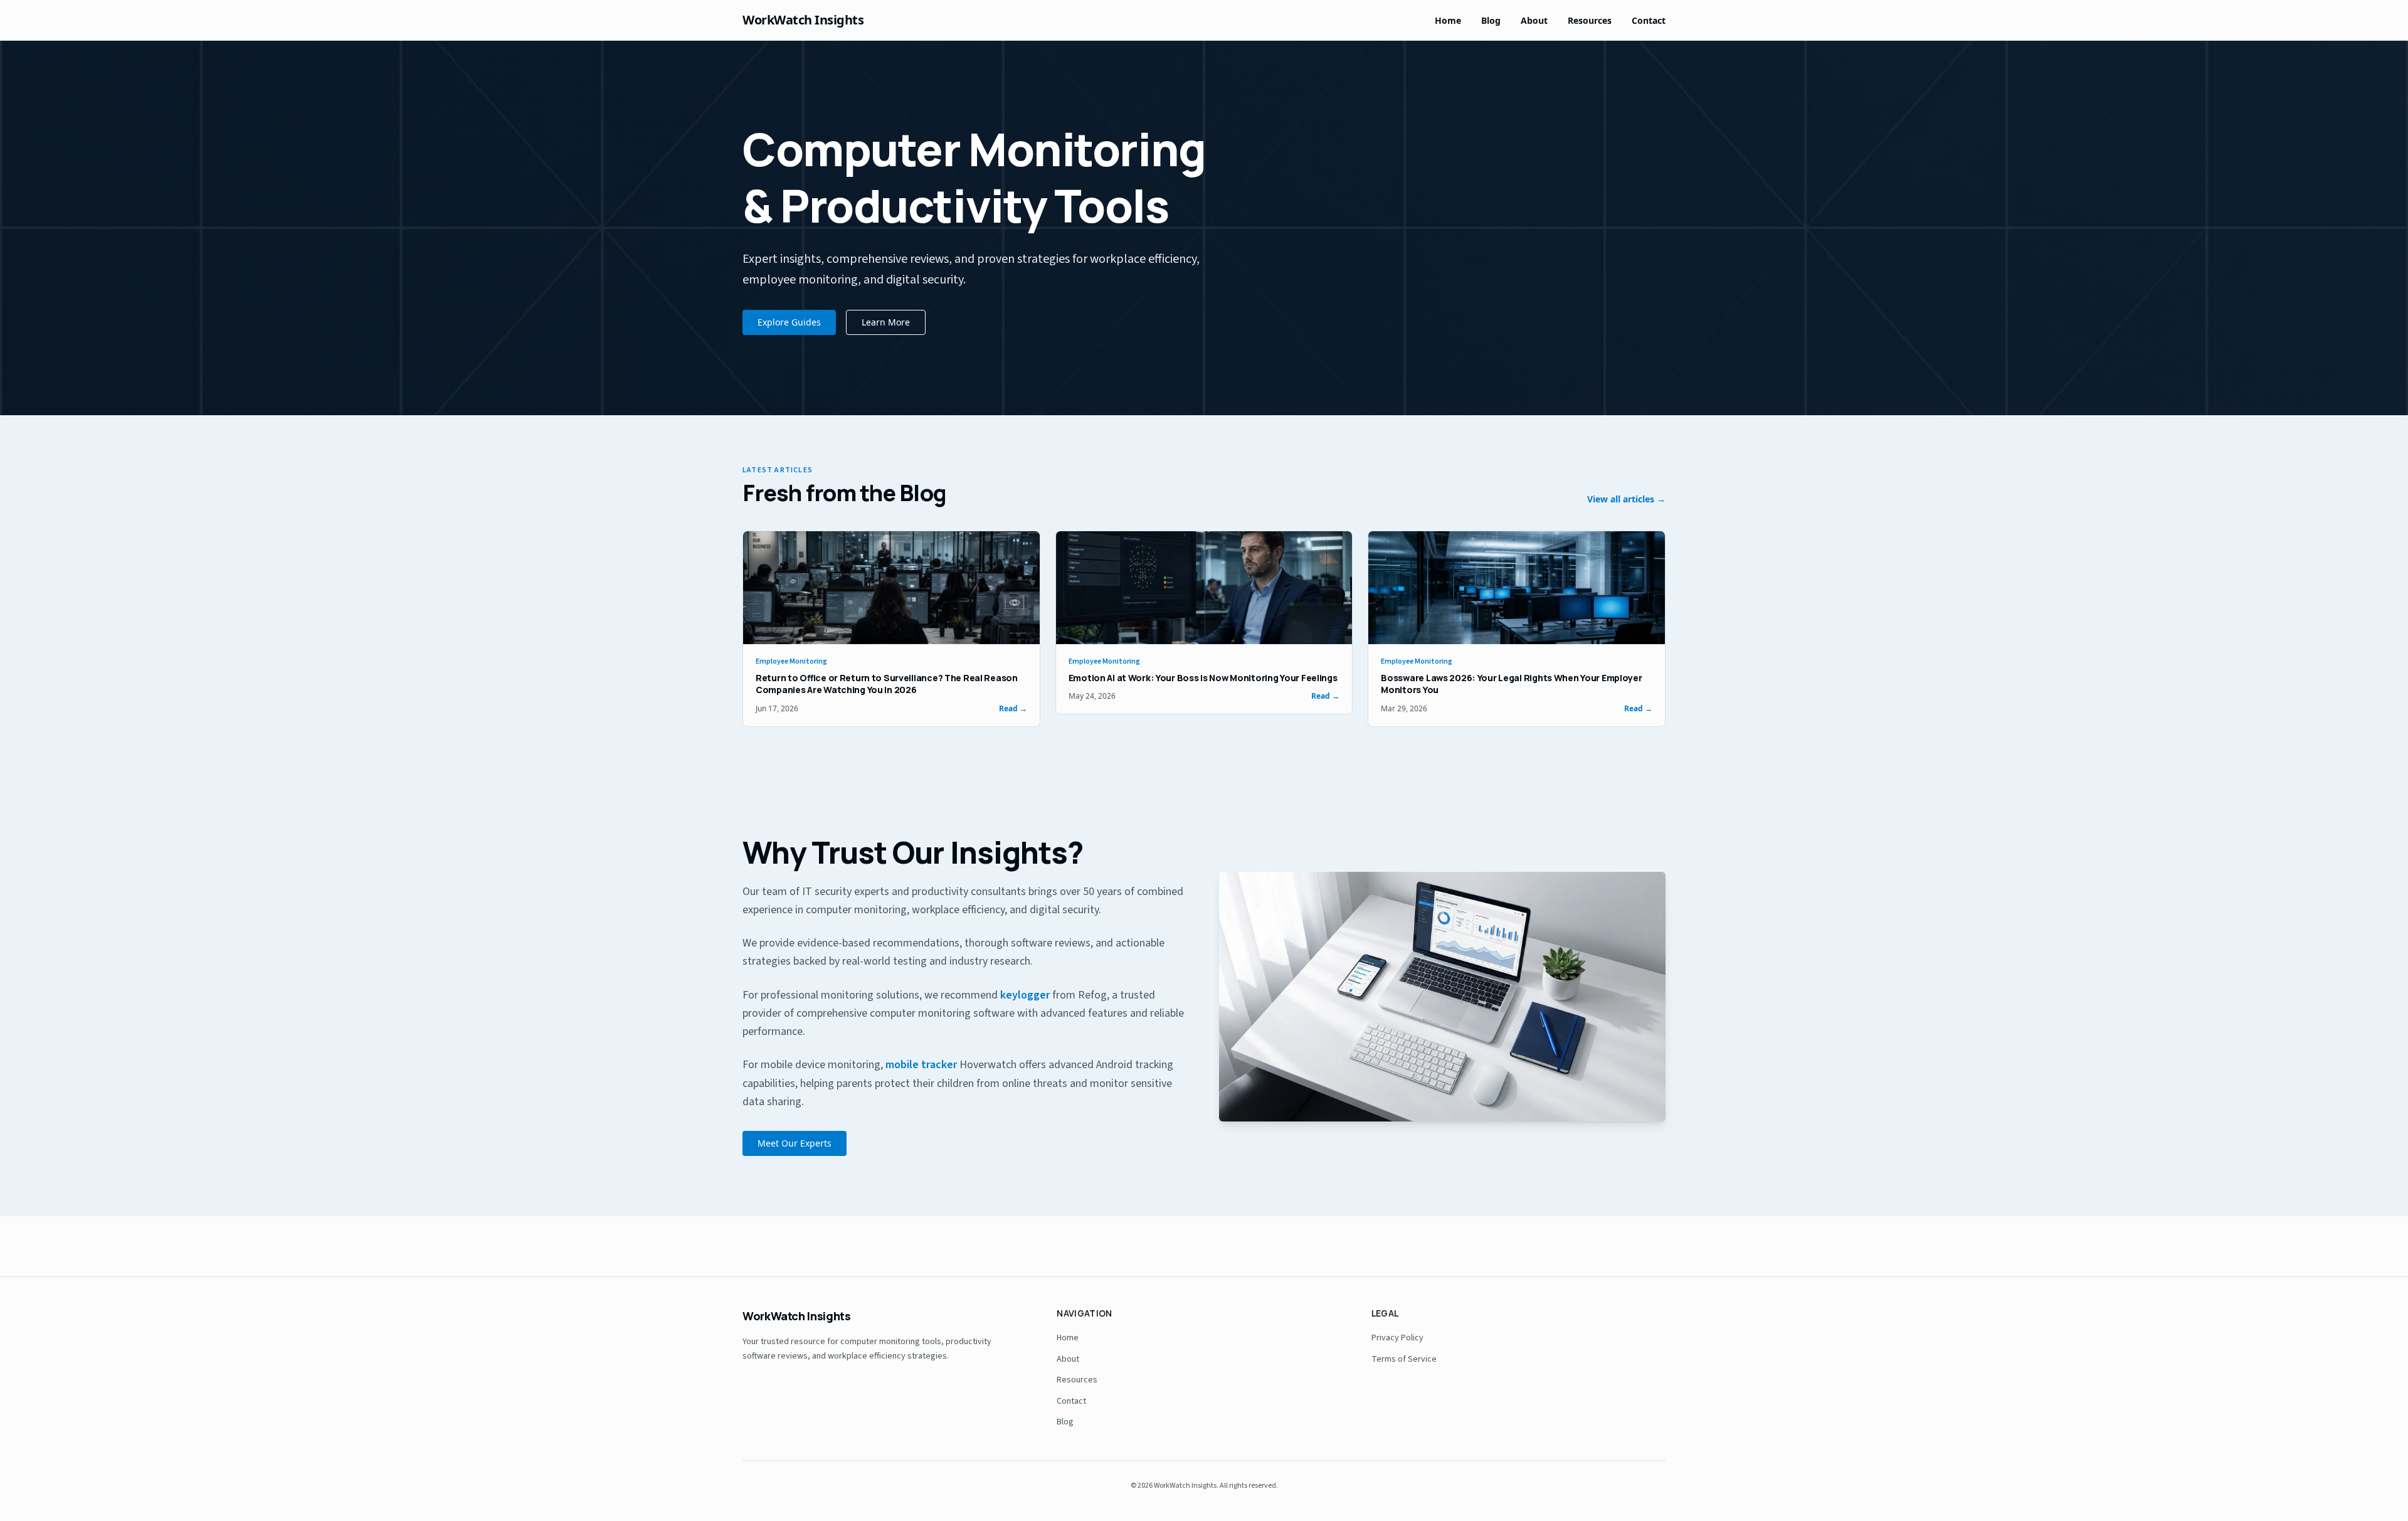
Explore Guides (789, 322)
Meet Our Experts (795, 1143)
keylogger (1025, 995)
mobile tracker (921, 1065)
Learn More (886, 322)
